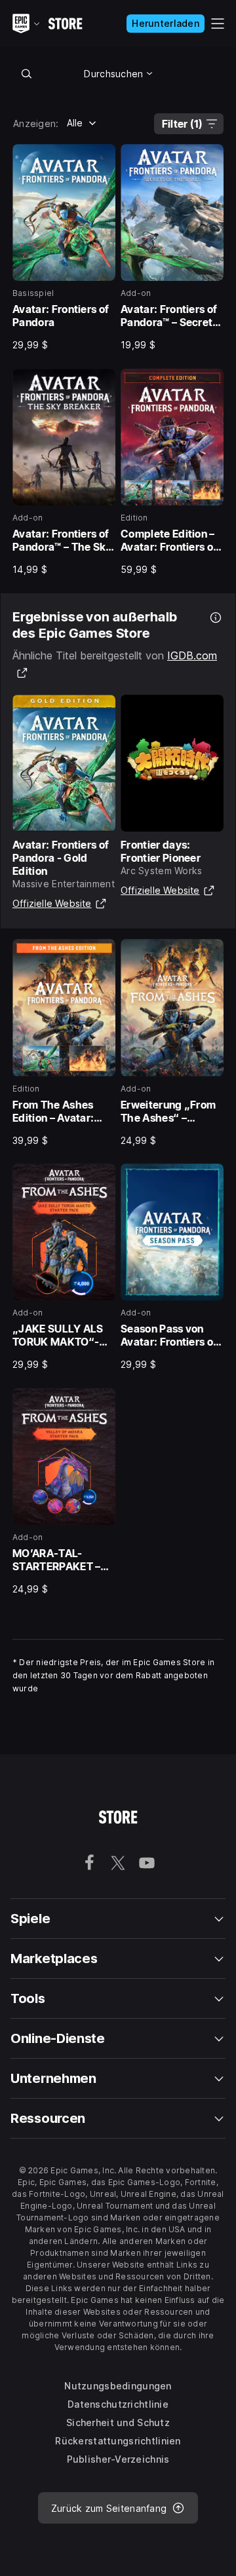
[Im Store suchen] (26, 73)
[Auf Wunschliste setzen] (101, 158)
